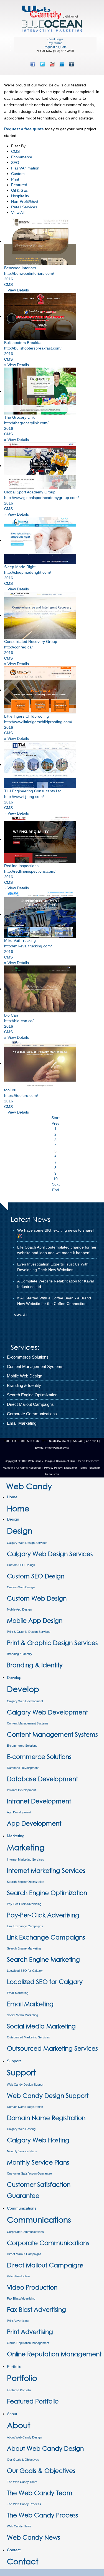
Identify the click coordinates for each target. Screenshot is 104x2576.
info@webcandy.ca (57, 1448)
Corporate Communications (25, 2232)
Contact (14, 2550)
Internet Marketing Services (26, 1859)
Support (14, 2061)
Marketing (16, 1836)
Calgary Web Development (25, 1701)
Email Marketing (18, 1993)
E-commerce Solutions (22, 1746)
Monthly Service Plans (22, 2151)
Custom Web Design (21, 1587)
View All (18, 213)
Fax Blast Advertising (21, 2298)
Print (15, 179)
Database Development (23, 1768)
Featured (19, 185)
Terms (83, 1468)
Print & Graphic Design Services (29, 1632)
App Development (19, 1812)
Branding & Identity (20, 1654)
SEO (15, 163)
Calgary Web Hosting (21, 2129)
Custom (18, 174)
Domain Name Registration (25, 2107)
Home (12, 1497)
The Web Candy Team (22, 2482)
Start (55, 1118)
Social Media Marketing (22, 2015)
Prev (56, 1123)
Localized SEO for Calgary (25, 1971)
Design (13, 1519)
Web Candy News (19, 2526)
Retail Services (24, 207)
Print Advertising (18, 2321)
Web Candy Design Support (26, 2085)
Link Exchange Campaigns (25, 1926)
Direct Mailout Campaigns (24, 2254)
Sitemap (95, 1468)
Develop (14, 1678)
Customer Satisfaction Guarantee (29, 2173)
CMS (15, 151)
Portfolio (14, 2367)
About (12, 2414)
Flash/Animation (25, 168)
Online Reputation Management (28, 2343)
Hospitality (20, 196)
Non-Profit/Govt (25, 201)
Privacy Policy (53, 1468)
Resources (52, 1474)
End (56, 1190)
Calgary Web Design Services (27, 1543)
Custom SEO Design (21, 1565)
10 (55, 1179)
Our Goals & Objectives (23, 2460)
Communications (22, 2208)
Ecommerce (22, 157)
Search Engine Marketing (24, 1948)
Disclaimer (70, 1468)
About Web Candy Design (24, 2437)
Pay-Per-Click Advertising (24, 1904)
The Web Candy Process (24, 2504)
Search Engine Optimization (26, 1882)
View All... (22, 1315)
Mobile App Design (19, 1609)
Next (56, 1184)
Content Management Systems (28, 1723)
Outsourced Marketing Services (28, 2037)
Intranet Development (21, 1790)
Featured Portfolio (19, 2390)
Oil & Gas (19, 190)
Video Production (18, 2276)
